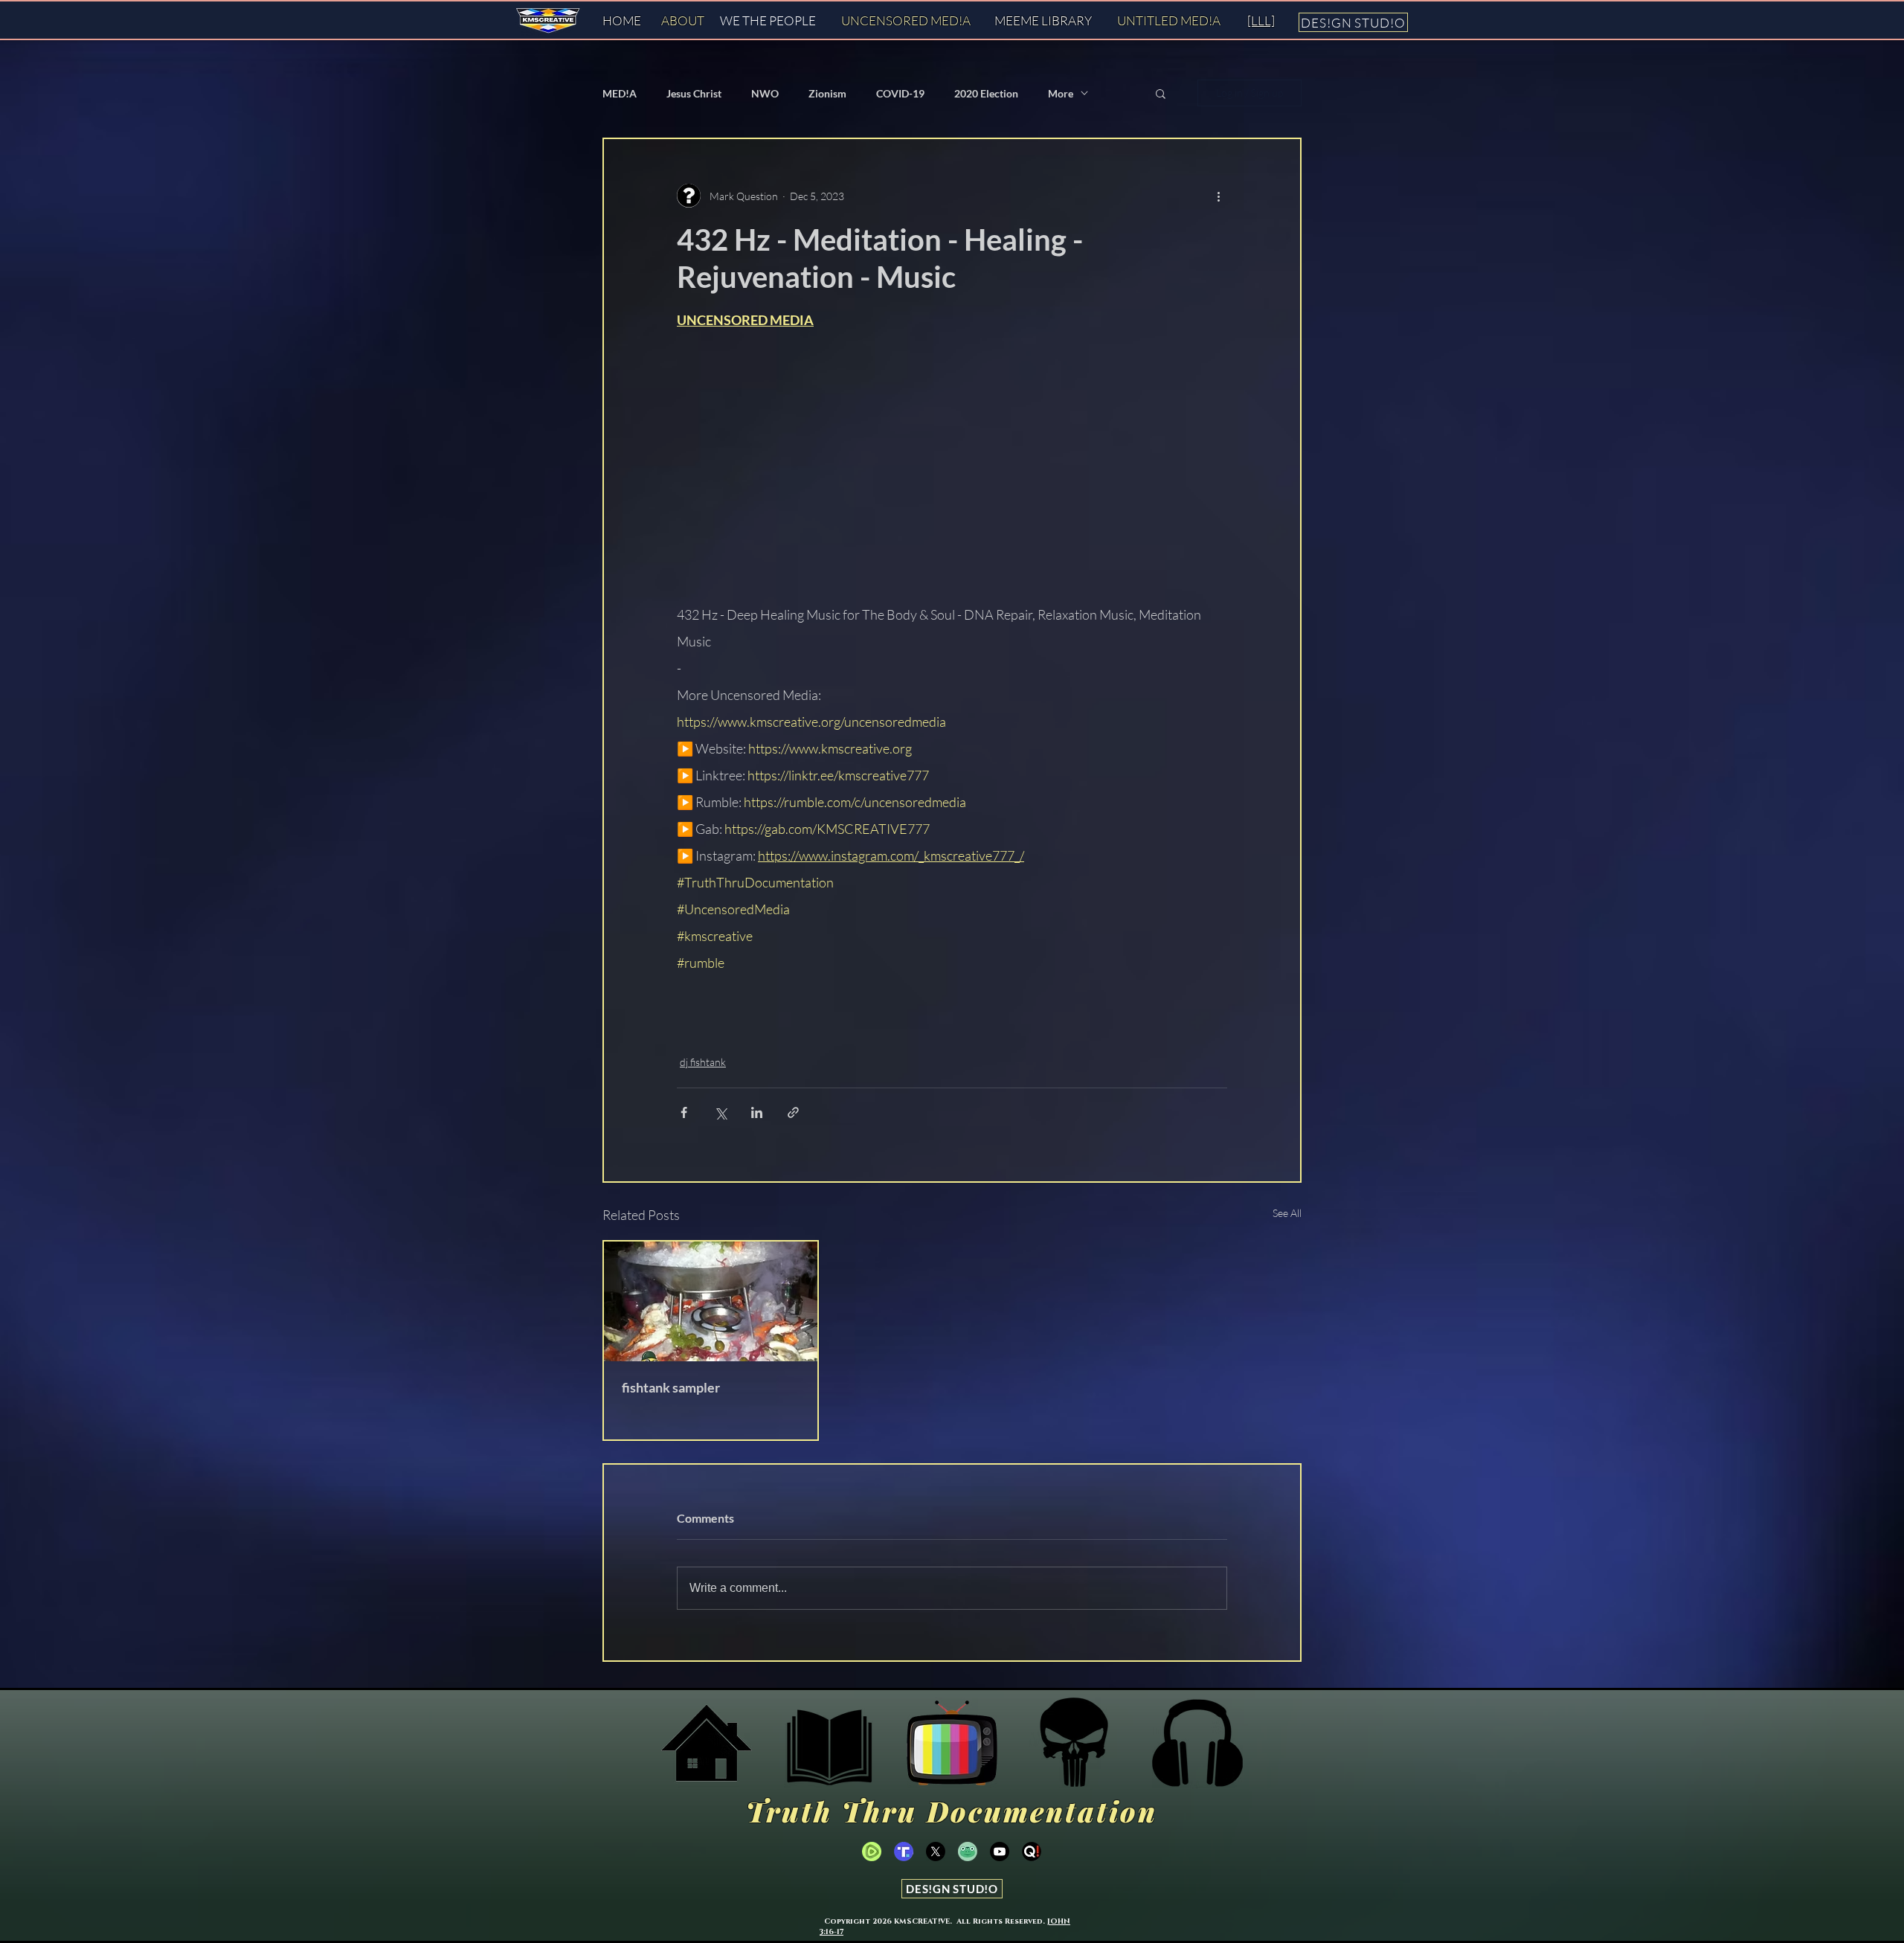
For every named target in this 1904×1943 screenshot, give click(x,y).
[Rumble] (872, 1852)
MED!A (620, 93)
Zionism (827, 93)
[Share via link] (793, 1112)
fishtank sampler (671, 1387)
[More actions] (1218, 196)
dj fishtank (703, 1062)
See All (1287, 1213)
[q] (1032, 1852)
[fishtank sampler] (711, 1301)
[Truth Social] (1075, 1743)
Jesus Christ (694, 93)
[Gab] (968, 1852)
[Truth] (904, 1852)
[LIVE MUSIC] (1197, 1743)
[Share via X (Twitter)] (720, 1112)
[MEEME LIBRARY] (829, 1743)
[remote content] (952, 466)
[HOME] (707, 1743)
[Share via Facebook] (684, 1112)
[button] (1161, 93)
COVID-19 (900, 93)
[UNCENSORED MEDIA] (952, 1743)
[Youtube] (1000, 1852)
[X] (936, 1852)
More (1061, 93)
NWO (765, 93)
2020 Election (986, 93)
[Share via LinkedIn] (757, 1112)
